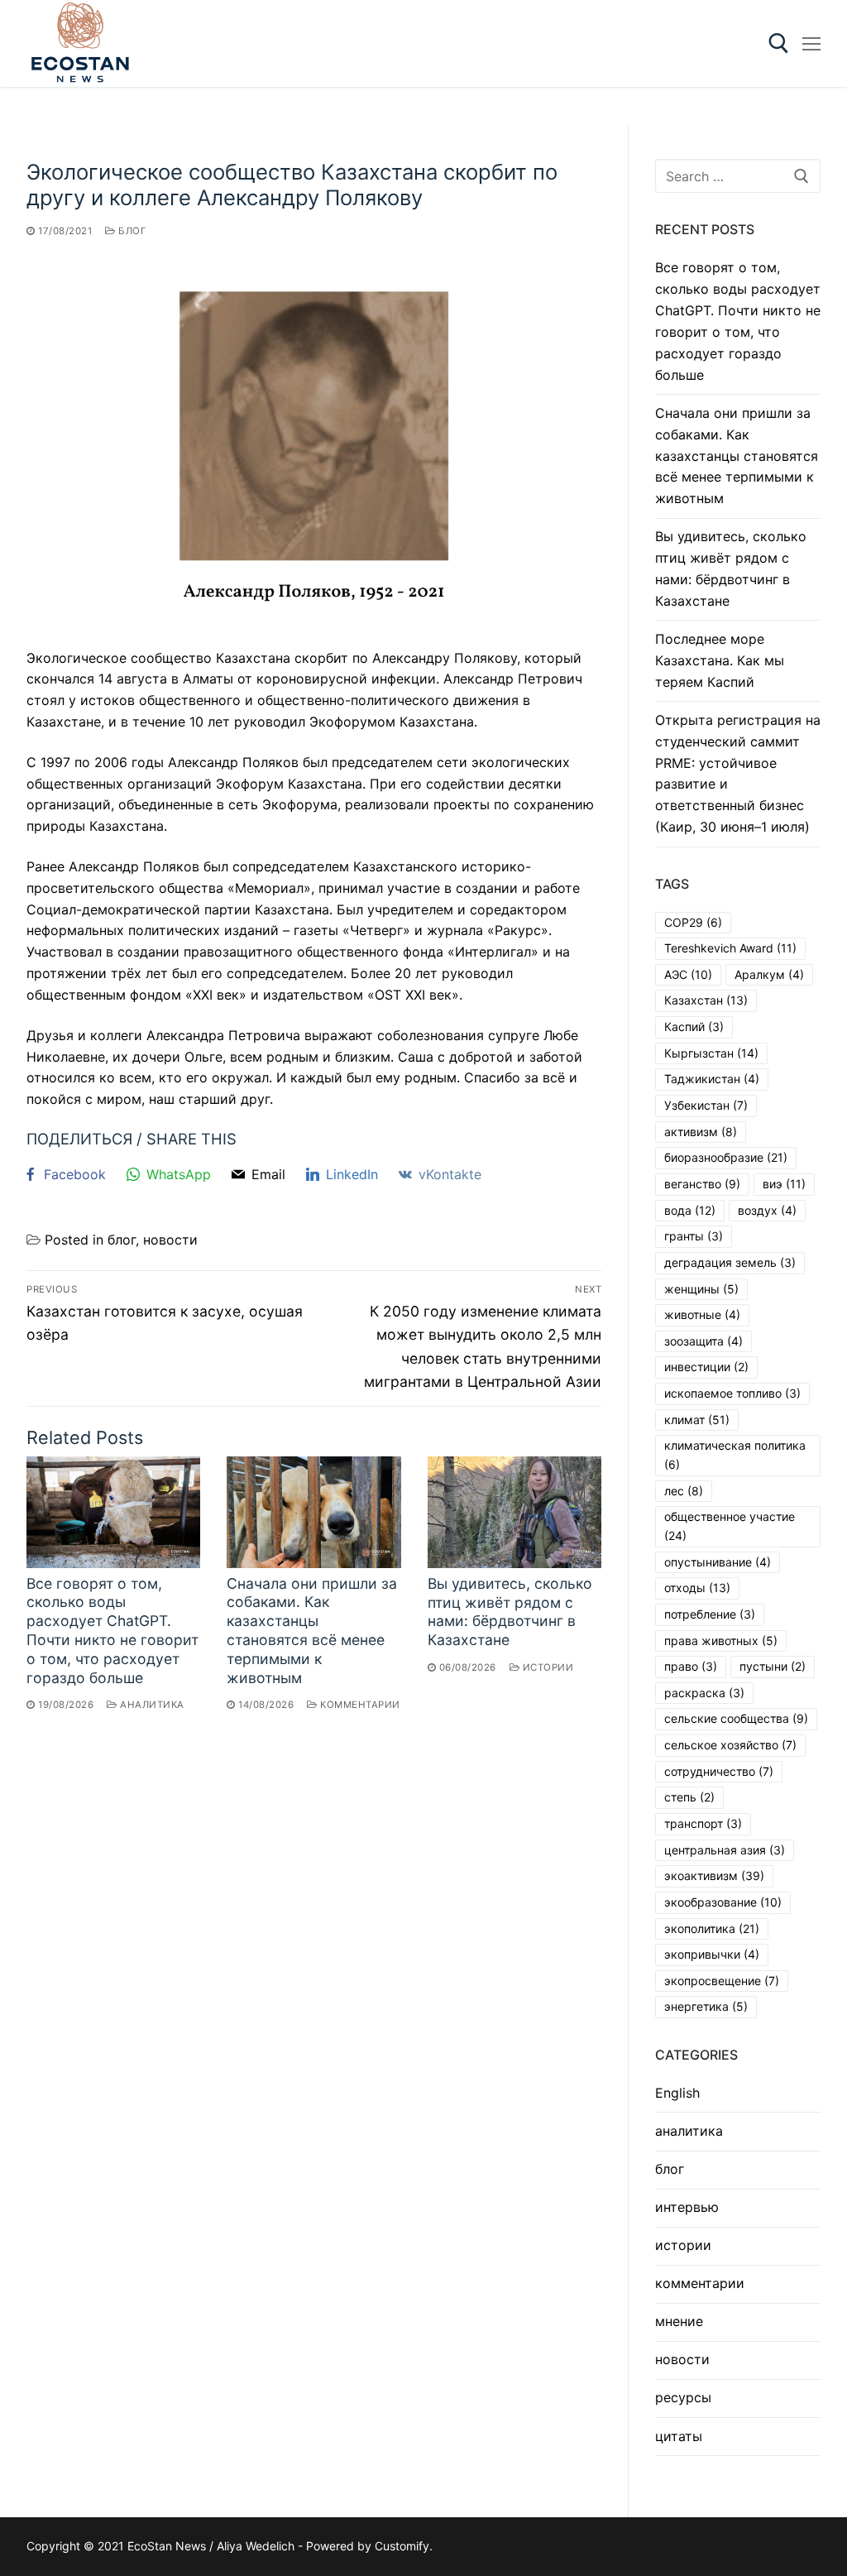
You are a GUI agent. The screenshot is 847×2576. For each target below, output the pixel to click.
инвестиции (706, 1367)
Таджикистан (712, 1079)
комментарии (359, 1705)
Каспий (694, 1027)
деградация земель (730, 1262)
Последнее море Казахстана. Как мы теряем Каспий (720, 660)
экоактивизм (714, 1876)
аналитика (151, 1705)
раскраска (704, 1693)
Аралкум (769, 974)
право (691, 1666)
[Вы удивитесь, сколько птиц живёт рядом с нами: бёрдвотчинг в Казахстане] (514, 1512)
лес (684, 1491)
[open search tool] (779, 43)
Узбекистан (706, 1105)
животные (702, 1314)
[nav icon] (811, 44)
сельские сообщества (736, 1718)
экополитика (712, 1928)
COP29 (693, 922)
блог (131, 231)
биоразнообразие (726, 1157)
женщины (701, 1289)
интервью (687, 2207)
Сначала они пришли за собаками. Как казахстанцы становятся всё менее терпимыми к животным (312, 1631)
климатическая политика (735, 1455)
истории (546, 1667)
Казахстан (706, 1000)
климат (697, 1420)
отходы (697, 1588)
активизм (701, 1132)
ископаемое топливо (732, 1393)
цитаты (679, 2436)
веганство (702, 1184)
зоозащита (703, 1341)
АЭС (688, 974)
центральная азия (725, 1850)
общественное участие (730, 1526)
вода (690, 1210)
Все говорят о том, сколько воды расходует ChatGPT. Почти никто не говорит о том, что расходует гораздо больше (112, 1631)
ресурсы (683, 2397)
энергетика (706, 2006)
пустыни (773, 1666)
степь (689, 1797)
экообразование (723, 1902)
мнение (679, 2321)
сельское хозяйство (730, 1745)
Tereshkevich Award (730, 948)
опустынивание (718, 1562)
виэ (784, 1184)
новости (170, 1240)
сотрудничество (719, 1771)
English (677, 2093)
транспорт (703, 1823)
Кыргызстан (711, 1053)
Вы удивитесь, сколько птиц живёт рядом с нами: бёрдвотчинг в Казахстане (510, 1612)
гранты (694, 1236)
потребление (710, 1614)
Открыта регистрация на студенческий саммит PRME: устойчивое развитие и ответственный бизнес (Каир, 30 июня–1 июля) (738, 773)
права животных (721, 1641)
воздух (767, 1210)
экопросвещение (722, 1981)
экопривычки (712, 1954)
